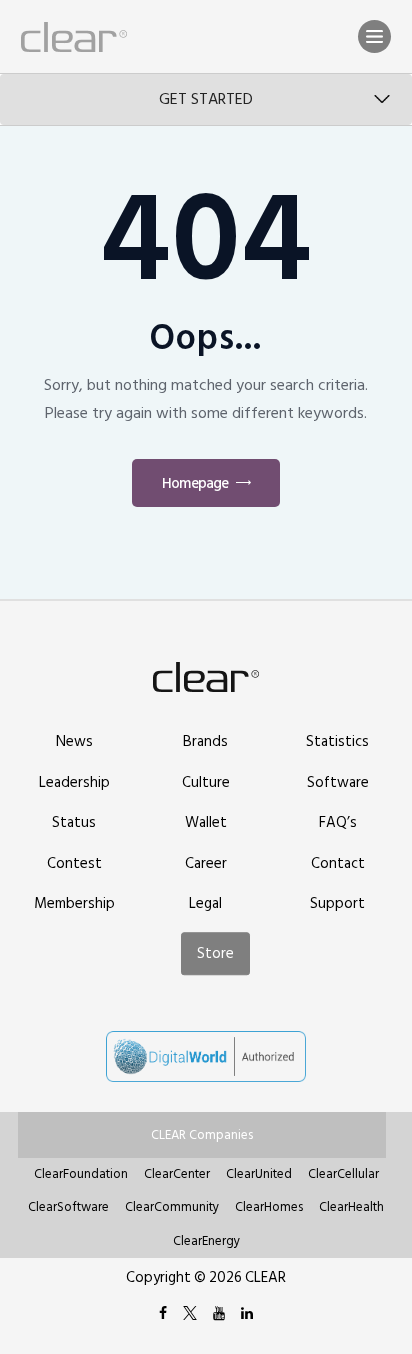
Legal (205, 903)
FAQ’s (338, 822)
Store (215, 953)
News (74, 741)
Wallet (206, 822)
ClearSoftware (68, 1207)
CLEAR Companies (202, 1135)
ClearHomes (269, 1207)
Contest (74, 863)
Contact (338, 863)
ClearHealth (351, 1207)
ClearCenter (177, 1174)
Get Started (206, 99)
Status (74, 822)
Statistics (337, 741)
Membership (74, 903)
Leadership (74, 782)
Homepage (195, 483)
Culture (206, 782)
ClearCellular (343, 1174)
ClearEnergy (206, 1241)
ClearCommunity (172, 1207)
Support (337, 903)
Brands (205, 741)
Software (338, 782)
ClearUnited (259, 1174)
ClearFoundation (81, 1174)
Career (206, 863)
